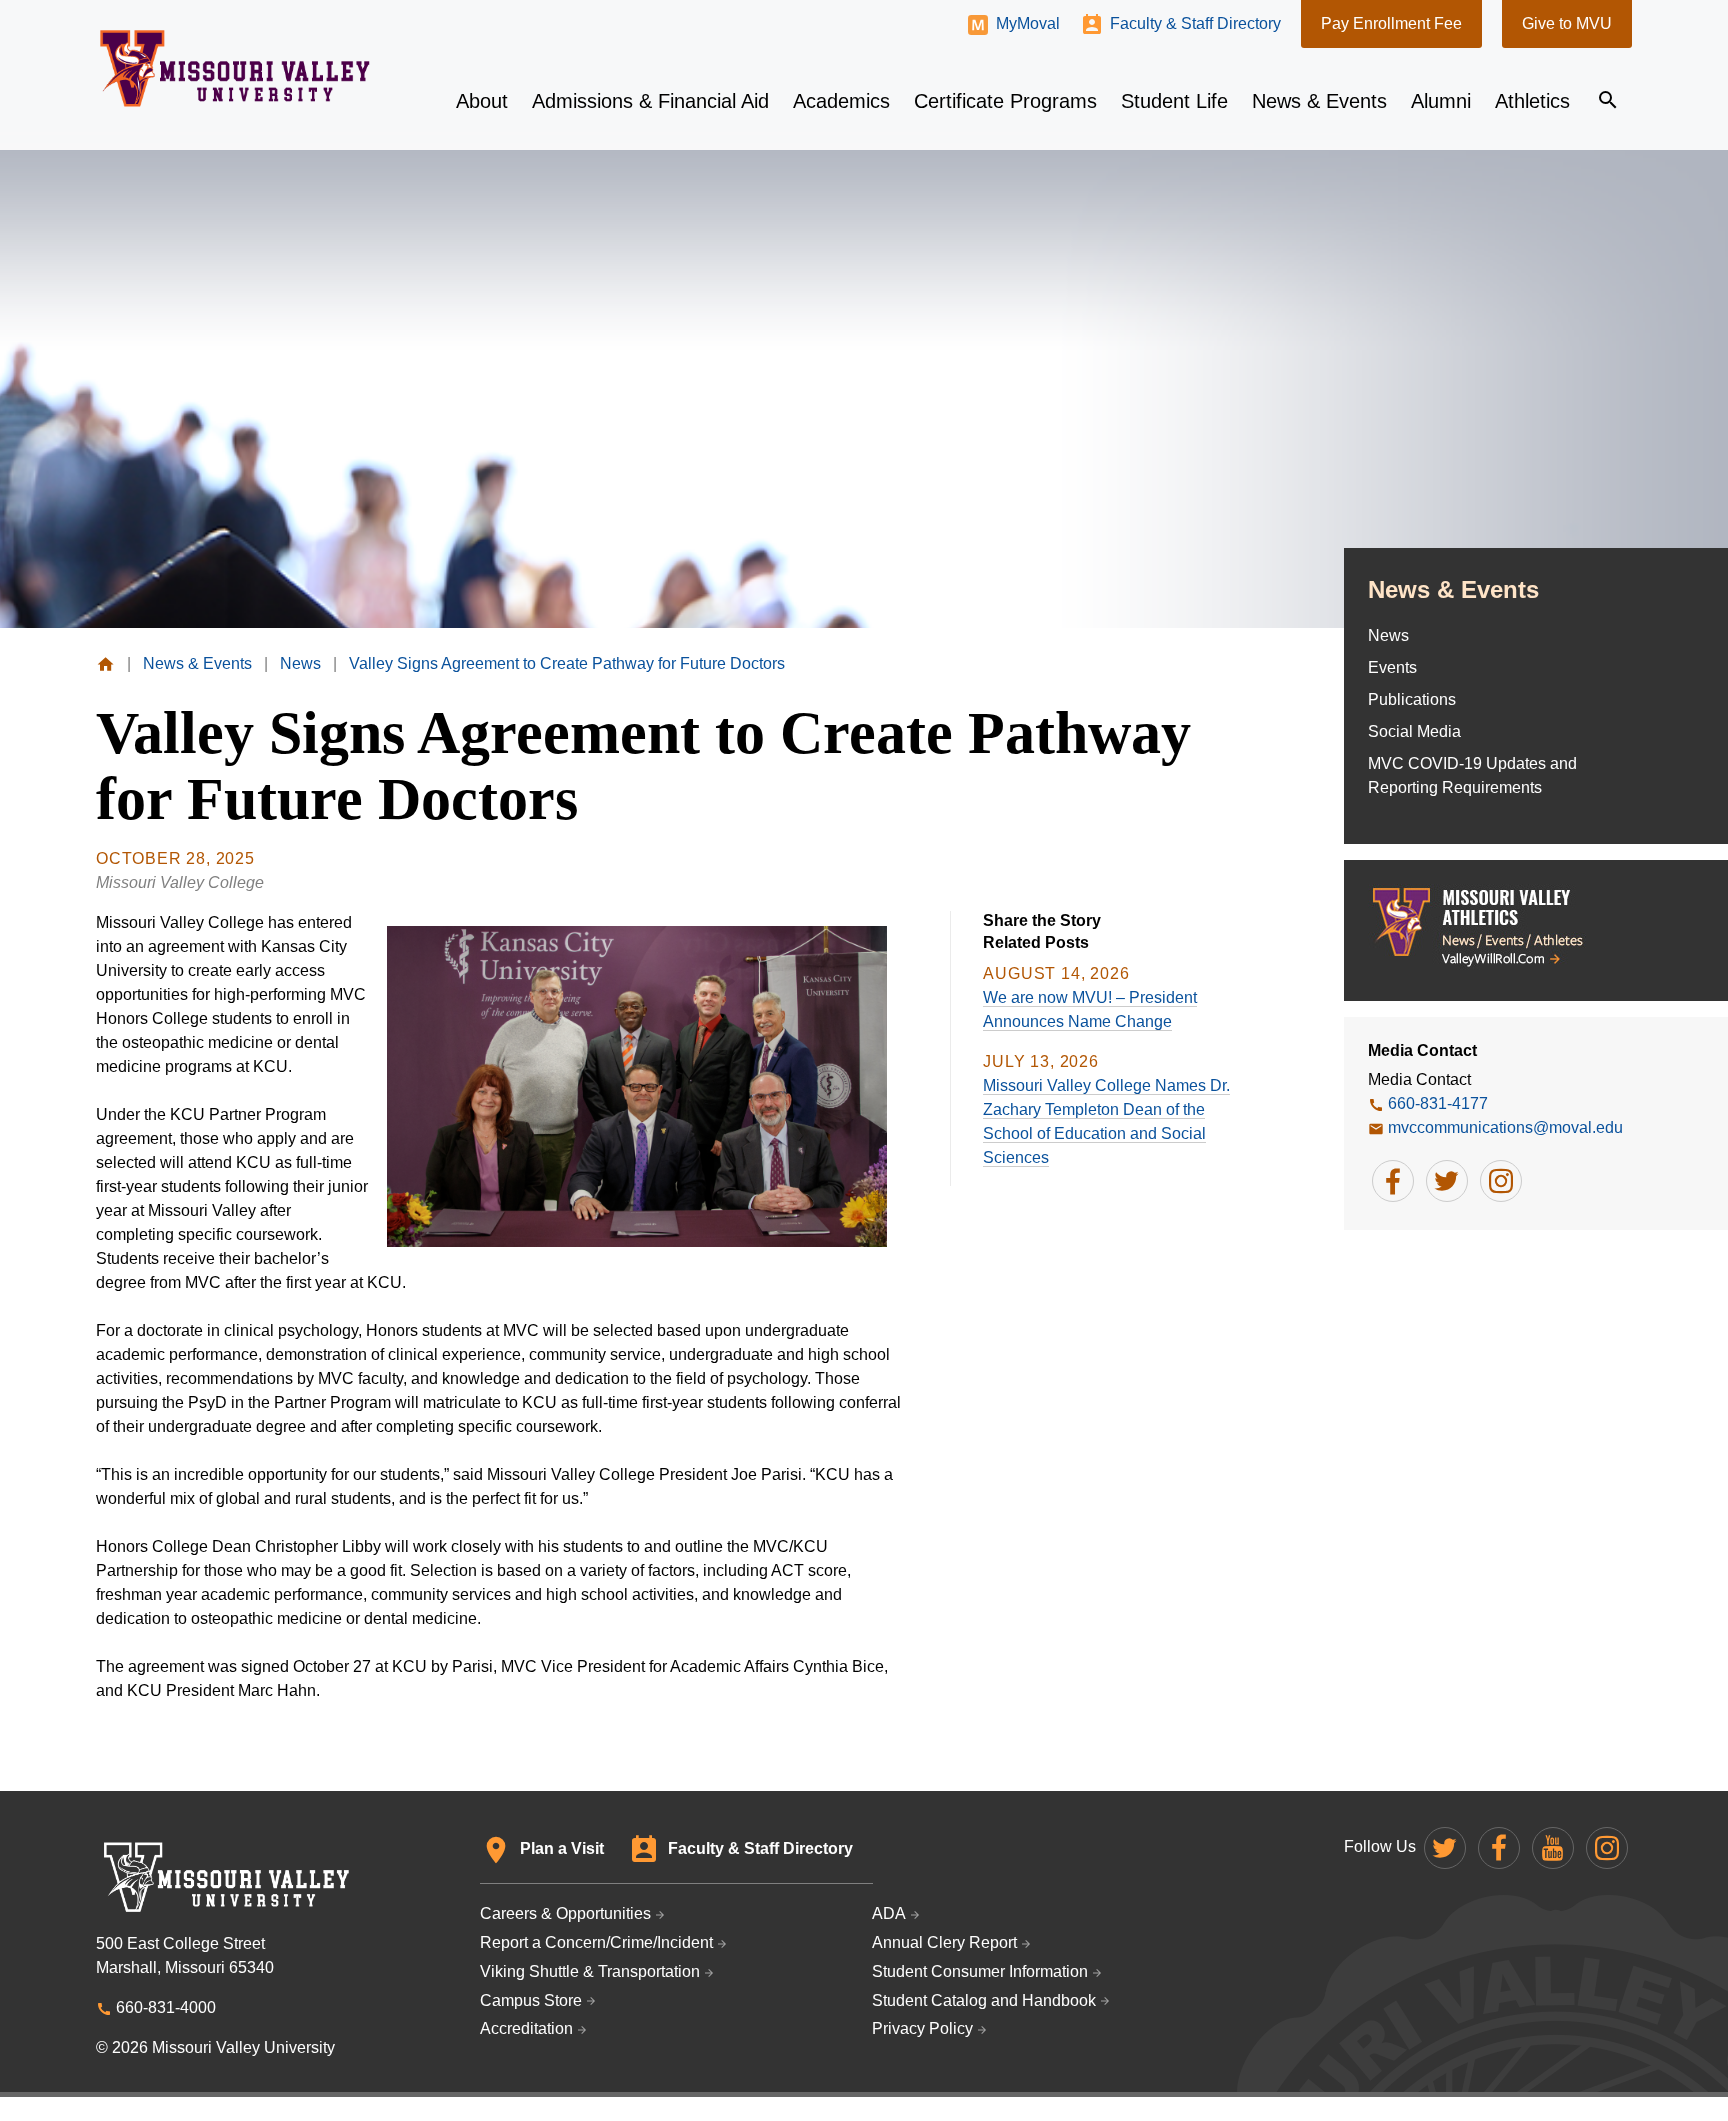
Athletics (1532, 101)
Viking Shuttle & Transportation (590, 1971)
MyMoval (1028, 23)
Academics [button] (841, 101)
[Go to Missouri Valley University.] (105, 663)
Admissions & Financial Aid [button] (650, 101)
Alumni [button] (1441, 101)
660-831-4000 (166, 2007)
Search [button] (1608, 100)
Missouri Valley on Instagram (1607, 1848)
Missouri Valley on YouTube (1553, 1848)
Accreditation (526, 2028)
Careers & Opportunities (565, 1913)
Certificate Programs (1005, 101)
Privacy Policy (922, 2028)
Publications (1412, 699)
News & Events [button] (1319, 101)
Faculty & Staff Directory (1195, 23)
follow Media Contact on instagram (1501, 1181)
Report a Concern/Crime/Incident (596, 1942)
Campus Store (531, 2000)
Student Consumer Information (980, 1971)
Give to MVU (1567, 23)
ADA (889, 1913)
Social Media (1414, 731)
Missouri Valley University (235, 68)
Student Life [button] (1174, 101)
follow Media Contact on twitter (1447, 1181)
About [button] (482, 101)
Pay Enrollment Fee (1391, 23)
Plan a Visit (562, 1848)
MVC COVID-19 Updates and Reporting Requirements (1472, 775)
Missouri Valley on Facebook (1499, 1848)
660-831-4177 (1438, 1103)
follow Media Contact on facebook (1393, 1181)
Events (1392, 667)
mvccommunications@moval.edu (1505, 1127)
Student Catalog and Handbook (984, 2000)
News (1388, 635)
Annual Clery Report (944, 1942)
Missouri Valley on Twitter (1445, 1848)
